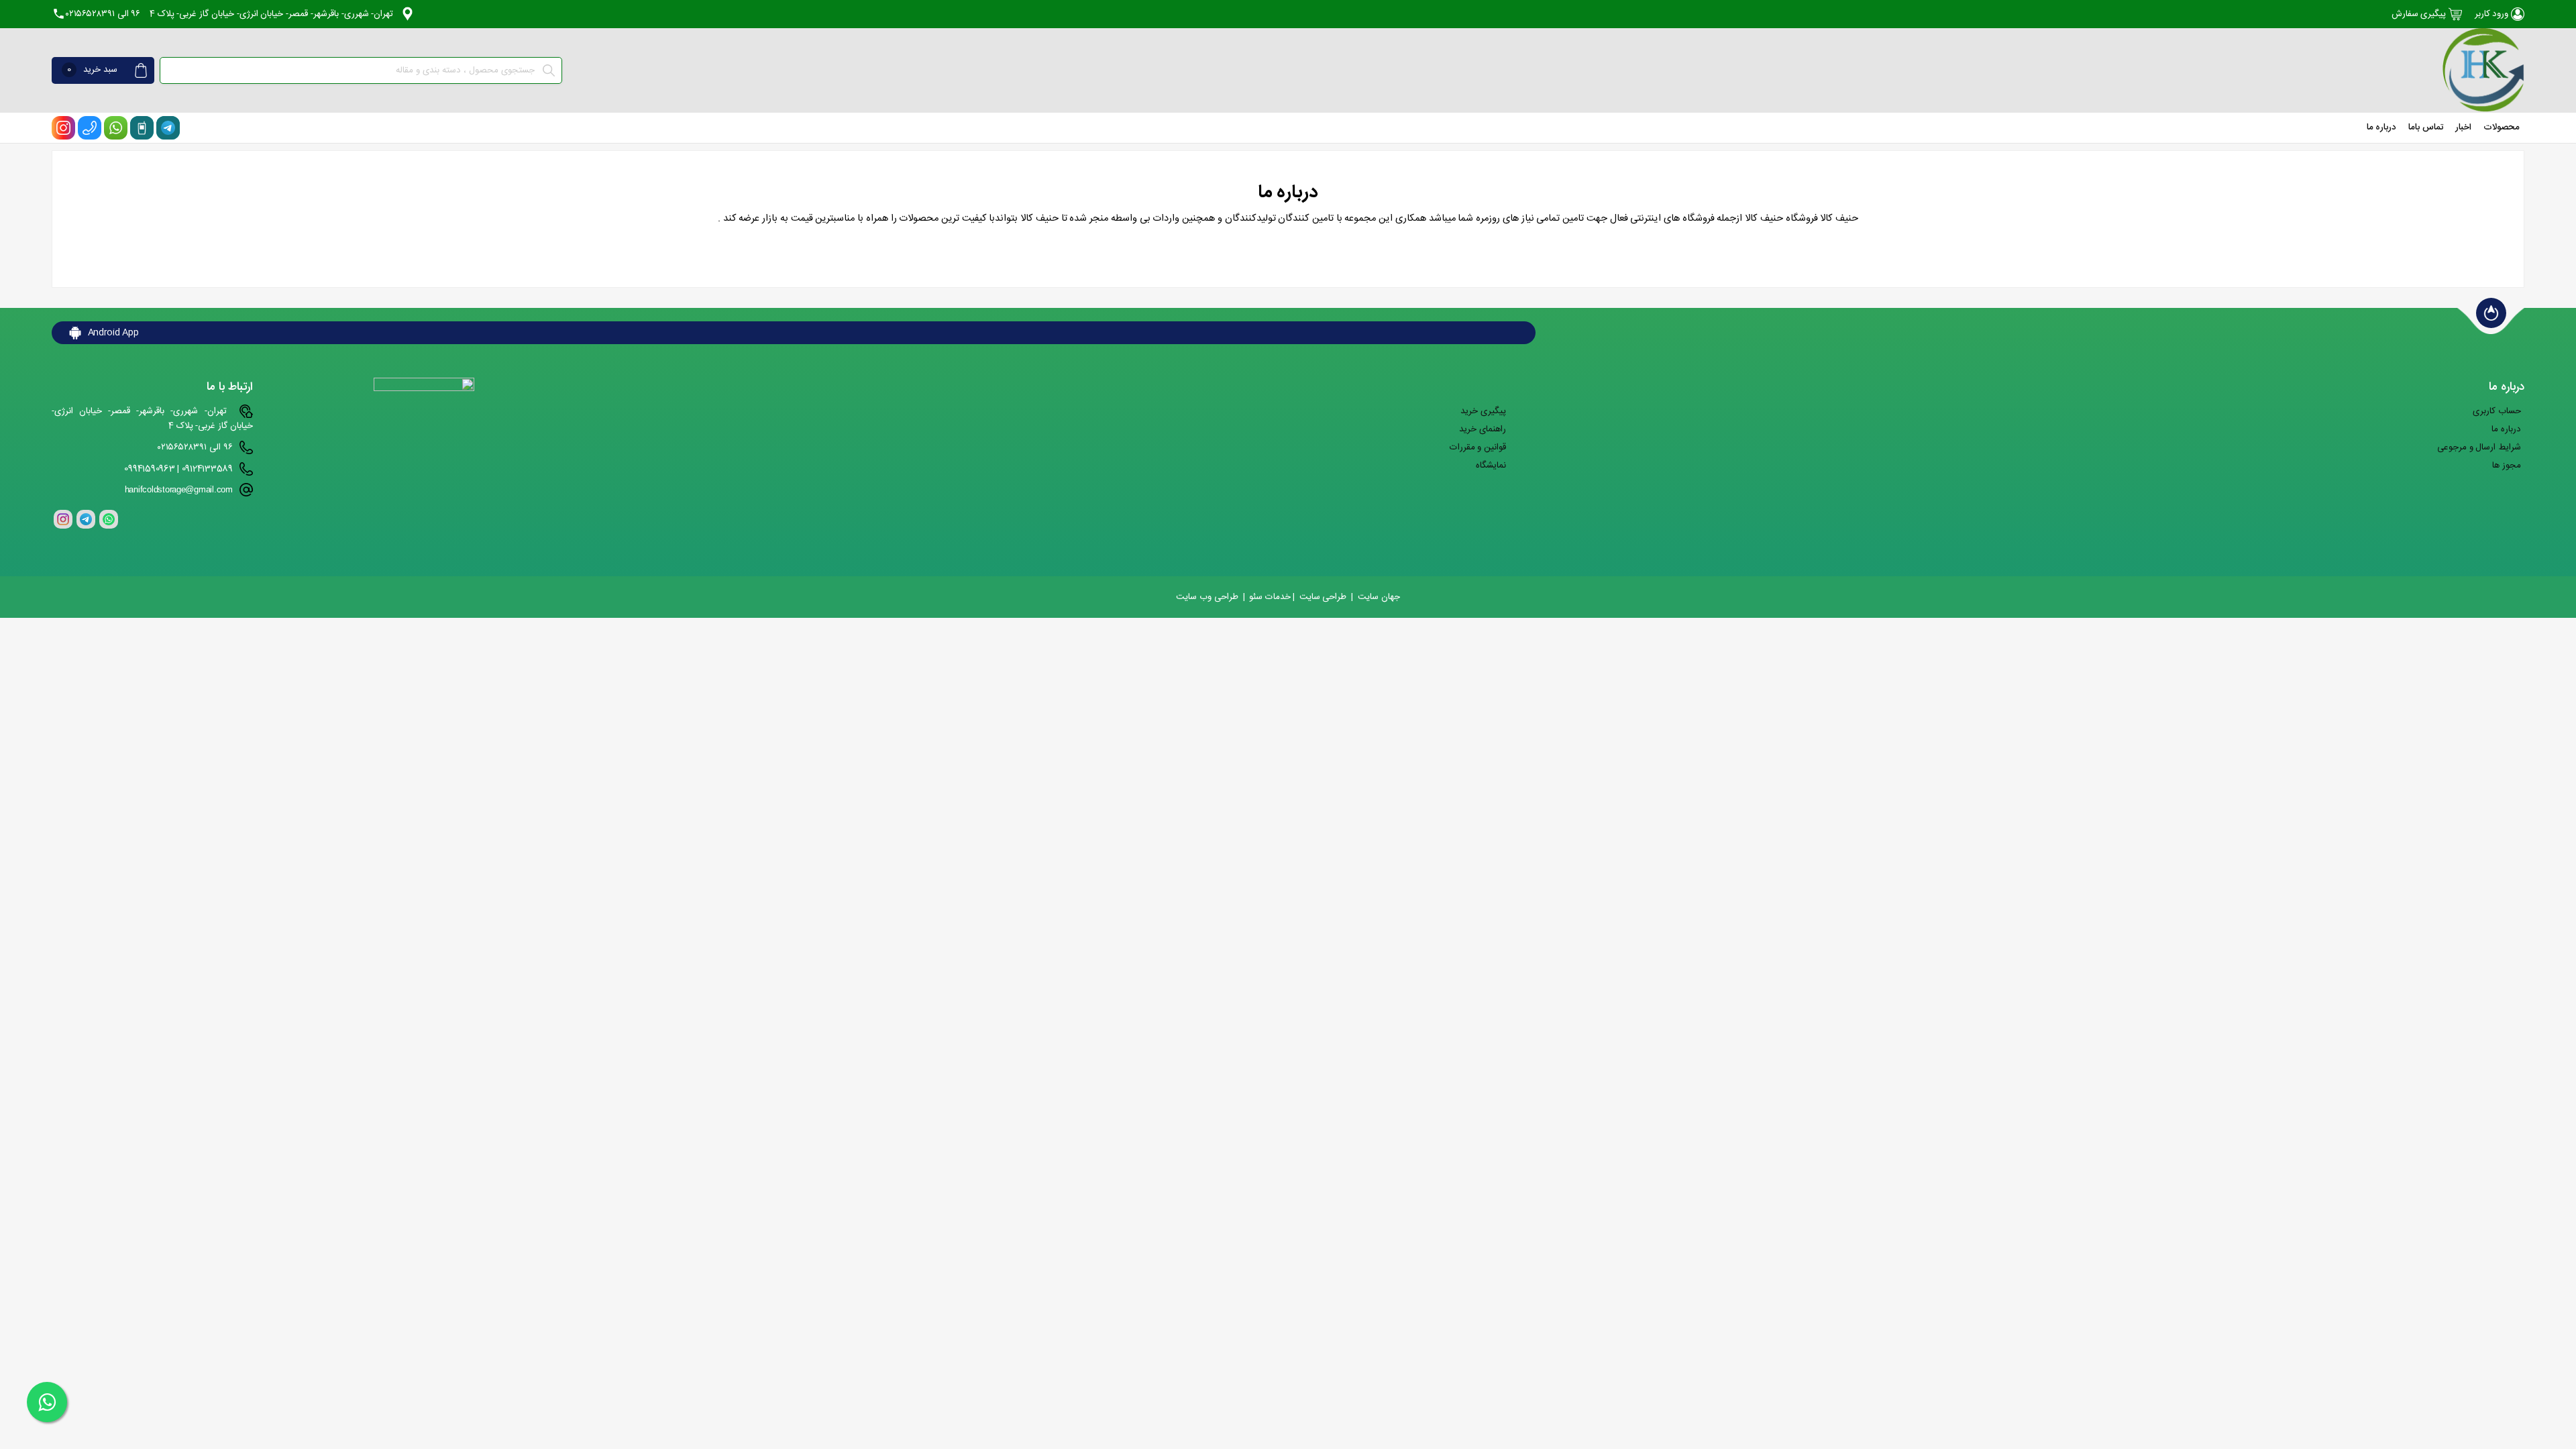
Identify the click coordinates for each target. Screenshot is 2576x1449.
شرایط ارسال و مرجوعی (2479, 447)
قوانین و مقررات (1478, 447)
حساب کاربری (2497, 411)
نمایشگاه (1491, 466)
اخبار (2463, 127)
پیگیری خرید (1483, 411)
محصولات (2502, 127)
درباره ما (2382, 127)
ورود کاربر (2493, 14)
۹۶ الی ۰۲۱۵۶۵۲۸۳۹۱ (103, 14)
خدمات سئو (1270, 597)
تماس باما (2426, 127)
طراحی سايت (1323, 597)
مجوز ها (2507, 466)
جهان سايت (1379, 597)
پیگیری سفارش (2420, 14)
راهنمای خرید (1483, 429)
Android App (112, 333)
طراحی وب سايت (1207, 597)
